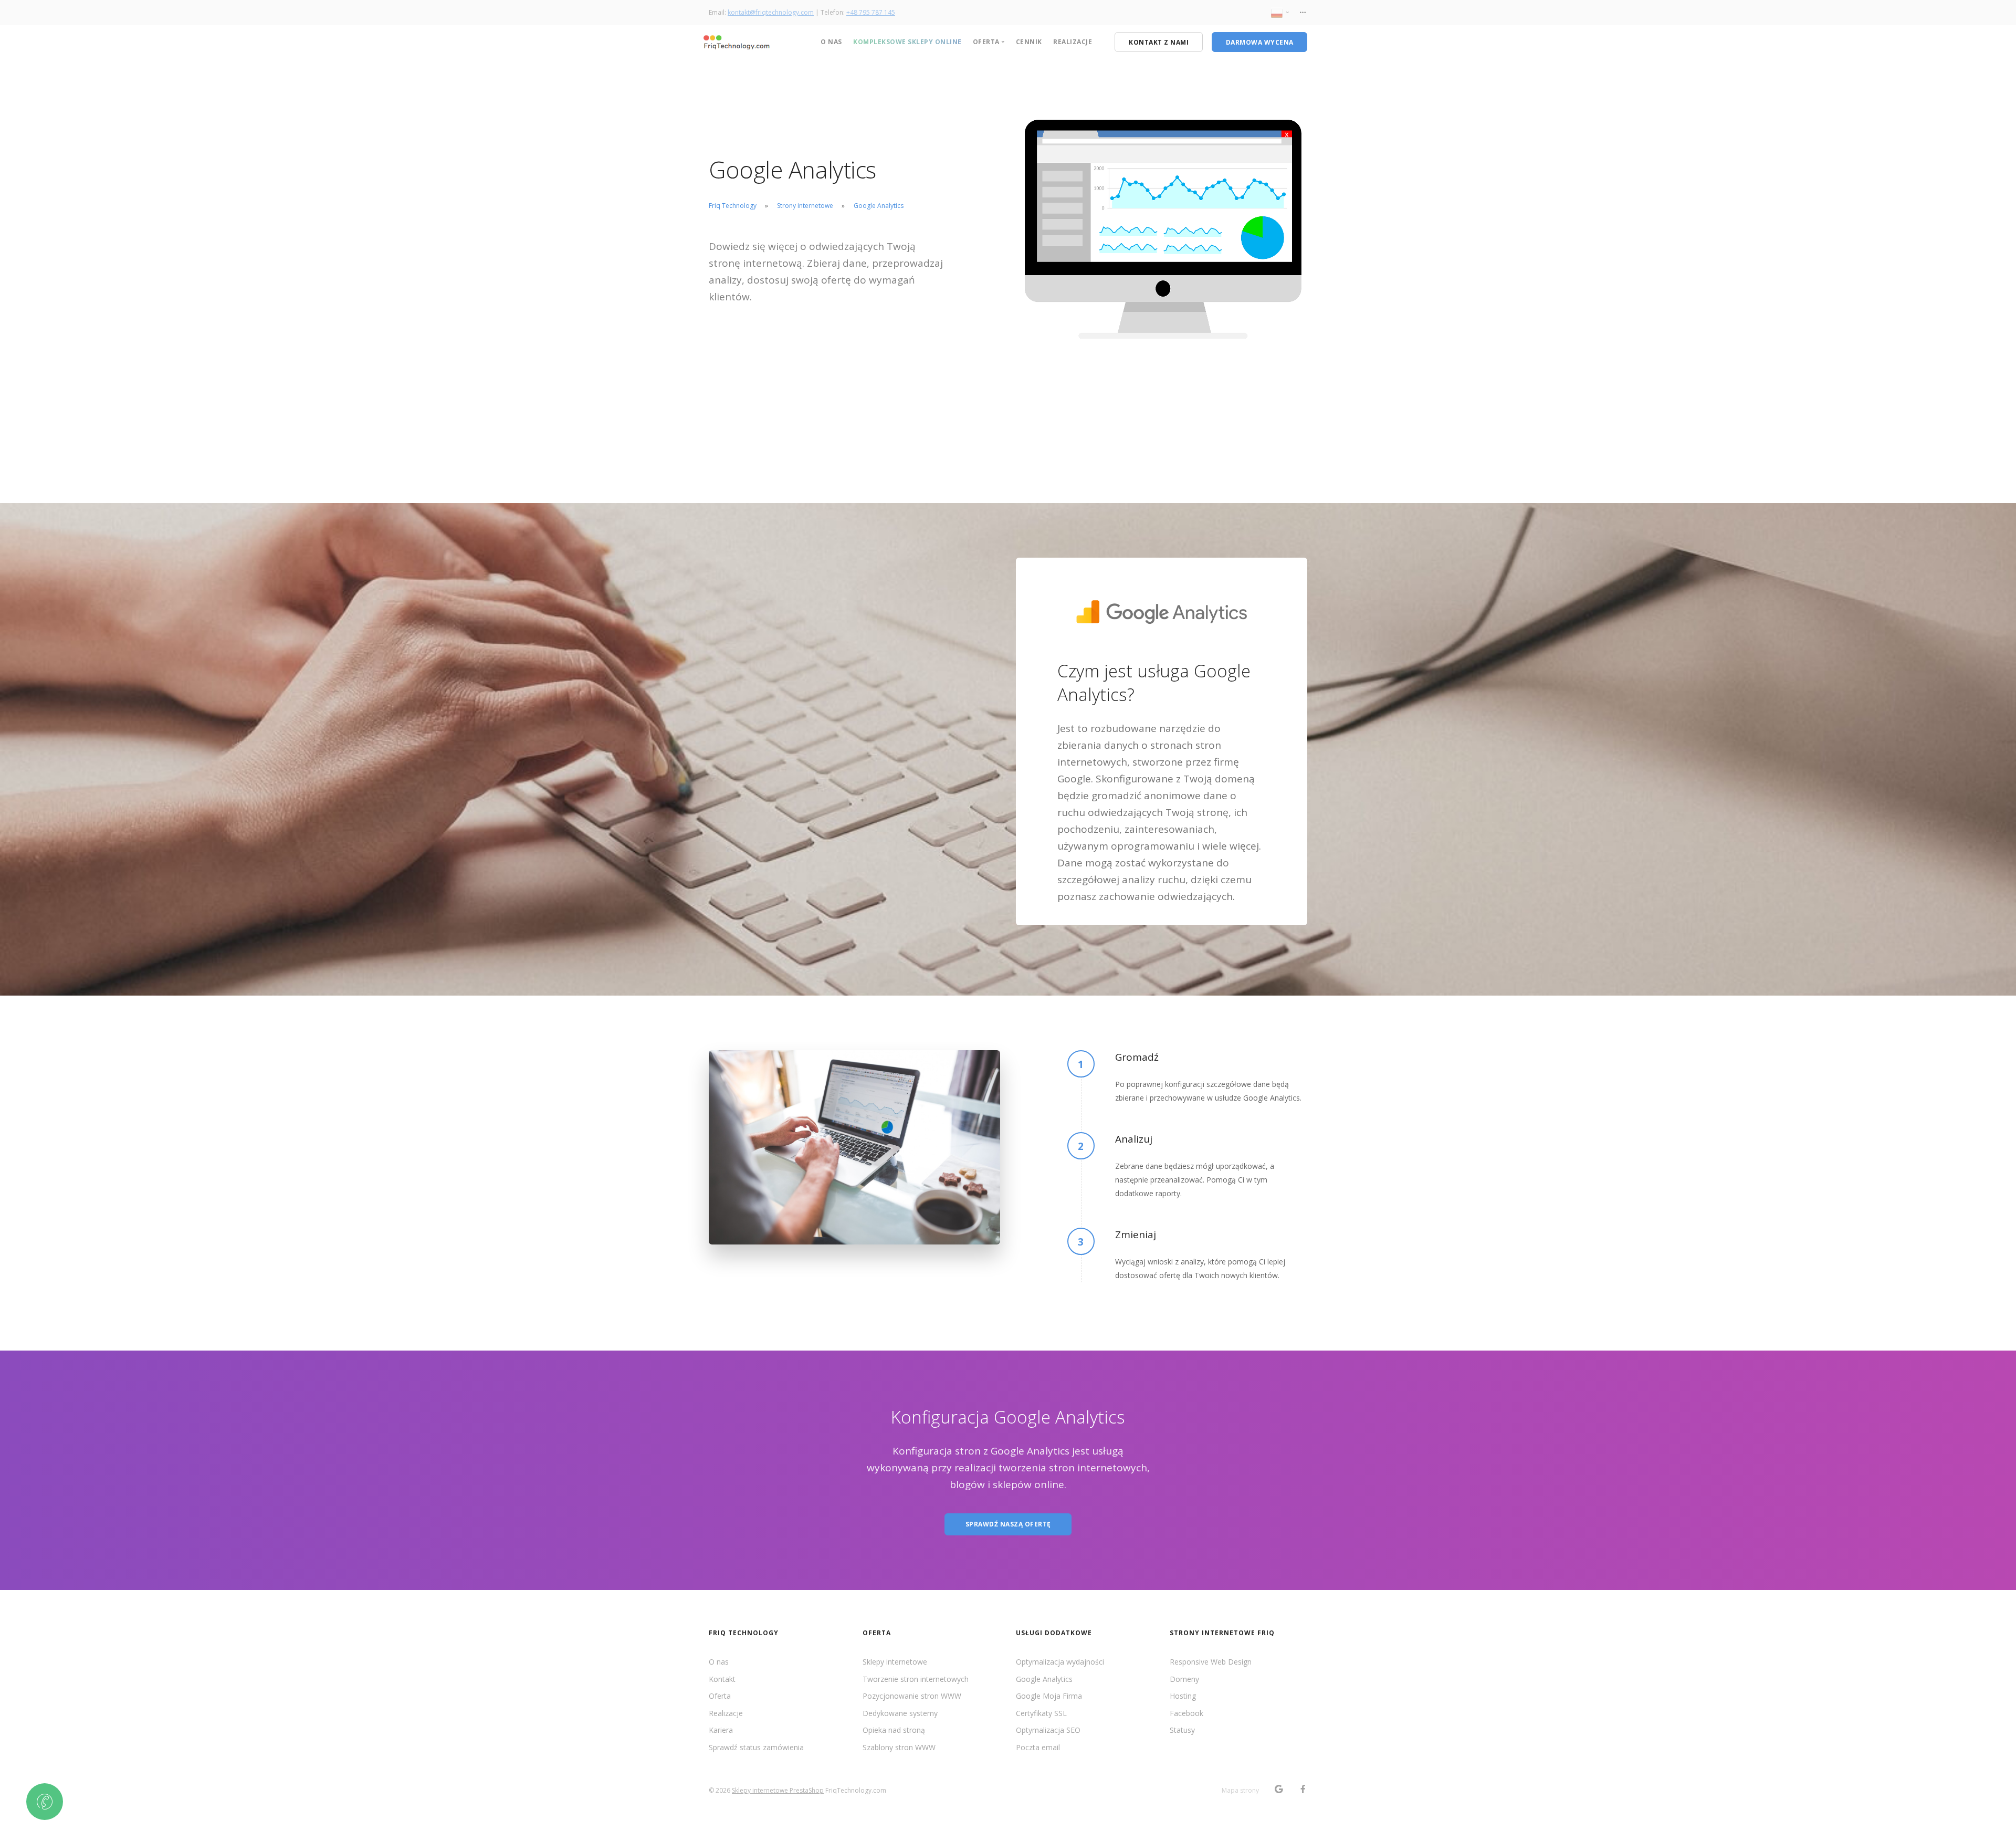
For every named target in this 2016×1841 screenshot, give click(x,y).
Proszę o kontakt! (826, 1013)
